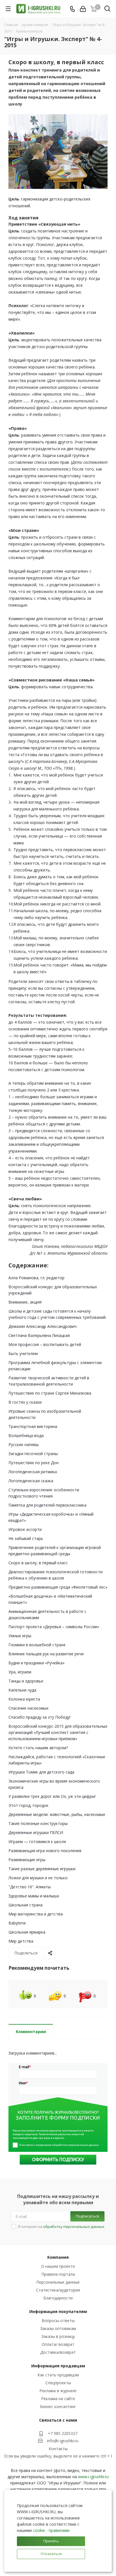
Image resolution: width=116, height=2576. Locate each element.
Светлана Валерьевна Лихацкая (39, 1335)
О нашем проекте (58, 2266)
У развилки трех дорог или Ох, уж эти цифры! (52, 1796)
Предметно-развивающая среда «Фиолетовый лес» (58, 1587)
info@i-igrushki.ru (63, 2441)
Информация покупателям (58, 2311)
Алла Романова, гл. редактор (36, 1278)
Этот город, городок (28, 1805)
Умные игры (20, 1636)
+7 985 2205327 (63, 2433)
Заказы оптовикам (58, 2328)
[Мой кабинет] (83, 9)
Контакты (58, 2449)
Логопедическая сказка (31, 1481)
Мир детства (21, 1941)
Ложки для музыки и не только (38, 1878)
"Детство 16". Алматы (30, 1887)
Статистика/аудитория (58, 2290)
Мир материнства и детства (36, 1914)
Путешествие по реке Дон (34, 1463)
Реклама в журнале (58, 2391)
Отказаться (51, 2554)
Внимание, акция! (25, 1302)
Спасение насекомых (28, 1708)
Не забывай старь (26, 1538)
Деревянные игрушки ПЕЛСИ (36, 1832)
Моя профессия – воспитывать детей (45, 1344)
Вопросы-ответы (58, 2321)
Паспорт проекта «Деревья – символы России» (54, 1627)
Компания (58, 2257)
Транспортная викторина (33, 1426)
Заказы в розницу (58, 2336)
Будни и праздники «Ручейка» (36, 1663)
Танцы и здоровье (26, 1681)
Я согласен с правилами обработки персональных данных (59, 2145)
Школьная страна (25, 1905)
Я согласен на (61, 2227)
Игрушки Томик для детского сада (41, 1772)
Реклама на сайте (58, 2399)
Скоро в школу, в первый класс (38, 1563)
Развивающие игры (27, 1860)
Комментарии (31, 2032)
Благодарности (58, 2298)
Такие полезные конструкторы (38, 1823)
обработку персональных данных (74, 2227)
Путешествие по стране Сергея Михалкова (50, 1393)
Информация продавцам (58, 2366)
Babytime (17, 1923)
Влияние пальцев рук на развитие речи (46, 1654)
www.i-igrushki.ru (93, 2477)
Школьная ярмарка (27, 1932)
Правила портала (58, 2274)
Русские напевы (24, 1445)
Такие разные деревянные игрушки (42, 1869)
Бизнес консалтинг (58, 2406)
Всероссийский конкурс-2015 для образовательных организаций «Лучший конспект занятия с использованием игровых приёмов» (58, 1732)
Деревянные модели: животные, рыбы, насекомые (57, 1814)
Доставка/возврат (58, 2352)
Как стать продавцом (58, 2375)
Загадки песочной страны (33, 1454)
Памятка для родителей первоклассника (47, 1505)
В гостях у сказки (25, 1402)
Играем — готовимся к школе (37, 1842)
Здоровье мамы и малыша (34, 1896)
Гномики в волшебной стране (37, 1645)
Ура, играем (20, 1672)
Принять (51, 2541)
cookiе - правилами (51, 2530)
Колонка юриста (24, 1699)
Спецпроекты (58, 2383)
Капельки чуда (22, 1690)
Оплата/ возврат (58, 2344)
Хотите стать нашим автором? (38, 1748)
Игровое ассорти (25, 1529)
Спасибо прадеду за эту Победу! (39, 1717)
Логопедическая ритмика (33, 1472)
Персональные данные (58, 2282)
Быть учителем (23, 1353)
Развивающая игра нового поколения (45, 1851)
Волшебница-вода (26, 1435)
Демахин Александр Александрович (43, 1326)
